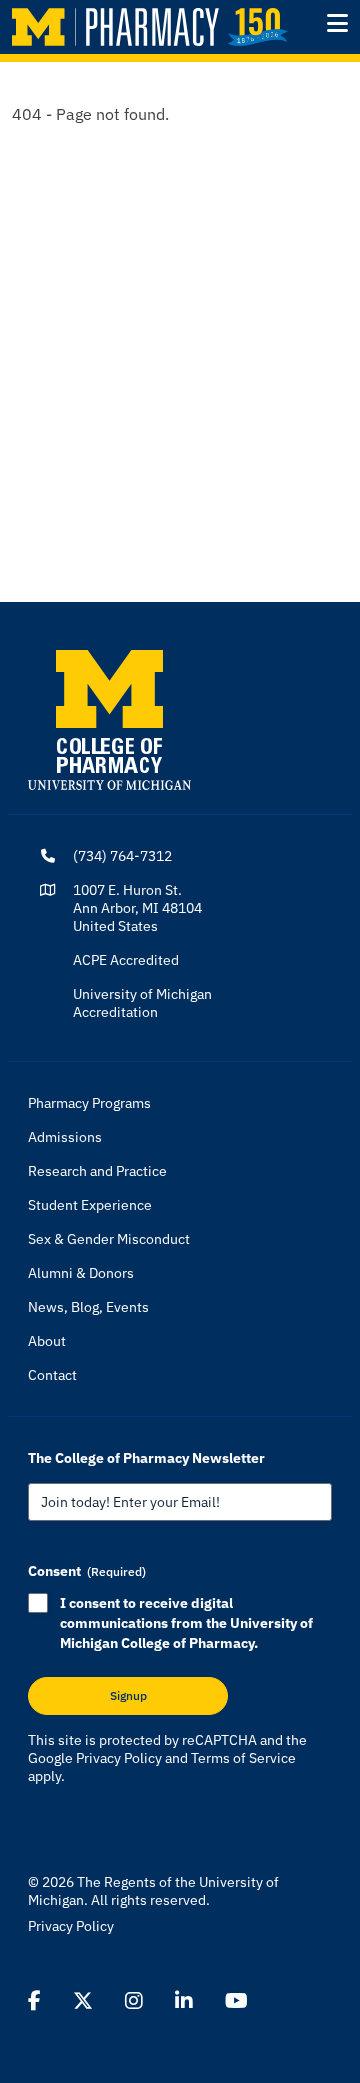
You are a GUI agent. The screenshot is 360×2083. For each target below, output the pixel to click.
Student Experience (90, 1205)
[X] (83, 2001)
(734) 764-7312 (122, 856)
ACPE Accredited (126, 960)
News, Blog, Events (88, 1307)
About (47, 1341)
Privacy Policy (119, 1758)
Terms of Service (243, 1758)
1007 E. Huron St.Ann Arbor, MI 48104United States (137, 908)
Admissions (65, 1137)
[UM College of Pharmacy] (109, 719)
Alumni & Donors (81, 1273)
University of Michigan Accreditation (142, 1003)
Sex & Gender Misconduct (109, 1239)
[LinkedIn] (184, 2001)
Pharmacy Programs (89, 1103)
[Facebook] (34, 2001)
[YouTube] (236, 2001)
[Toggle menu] (337, 23)
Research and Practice (97, 1171)
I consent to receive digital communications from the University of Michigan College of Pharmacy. (186, 1623)
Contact (52, 1375)
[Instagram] (134, 2001)
